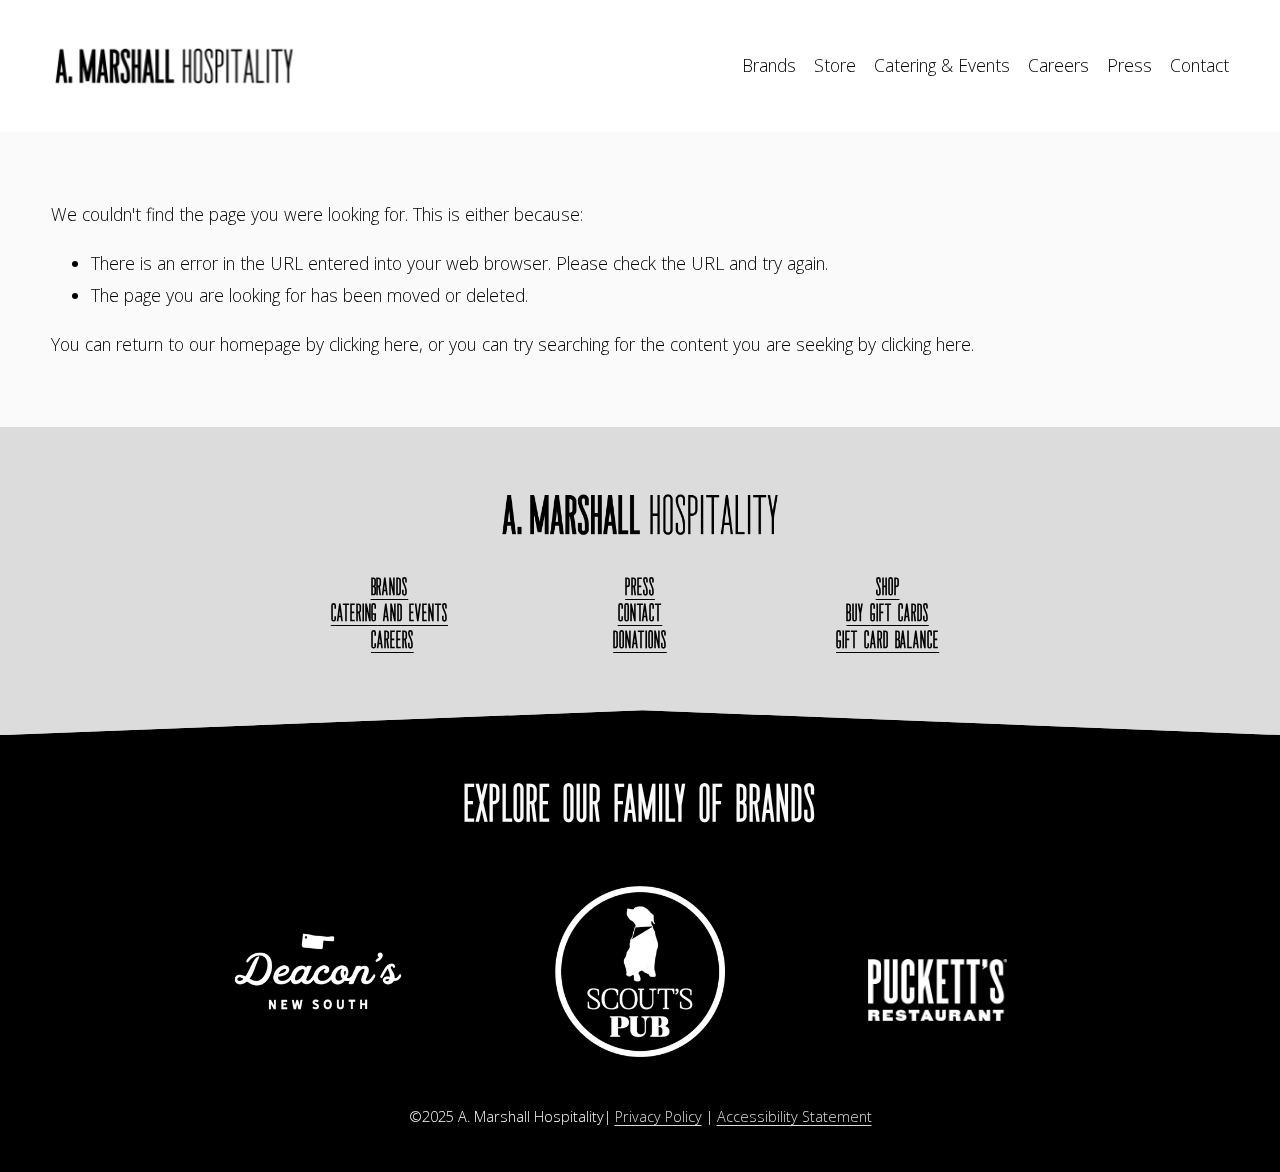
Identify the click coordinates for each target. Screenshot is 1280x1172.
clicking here (374, 344)
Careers (1058, 65)
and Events (389, 612)
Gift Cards (887, 612)
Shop (888, 586)
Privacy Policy (658, 1116)
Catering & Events (942, 65)
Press (1129, 65)
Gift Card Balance (887, 639)
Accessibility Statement (794, 1116)
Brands (769, 65)
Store (835, 65)
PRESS (640, 586)
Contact (1199, 65)
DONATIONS (640, 639)
